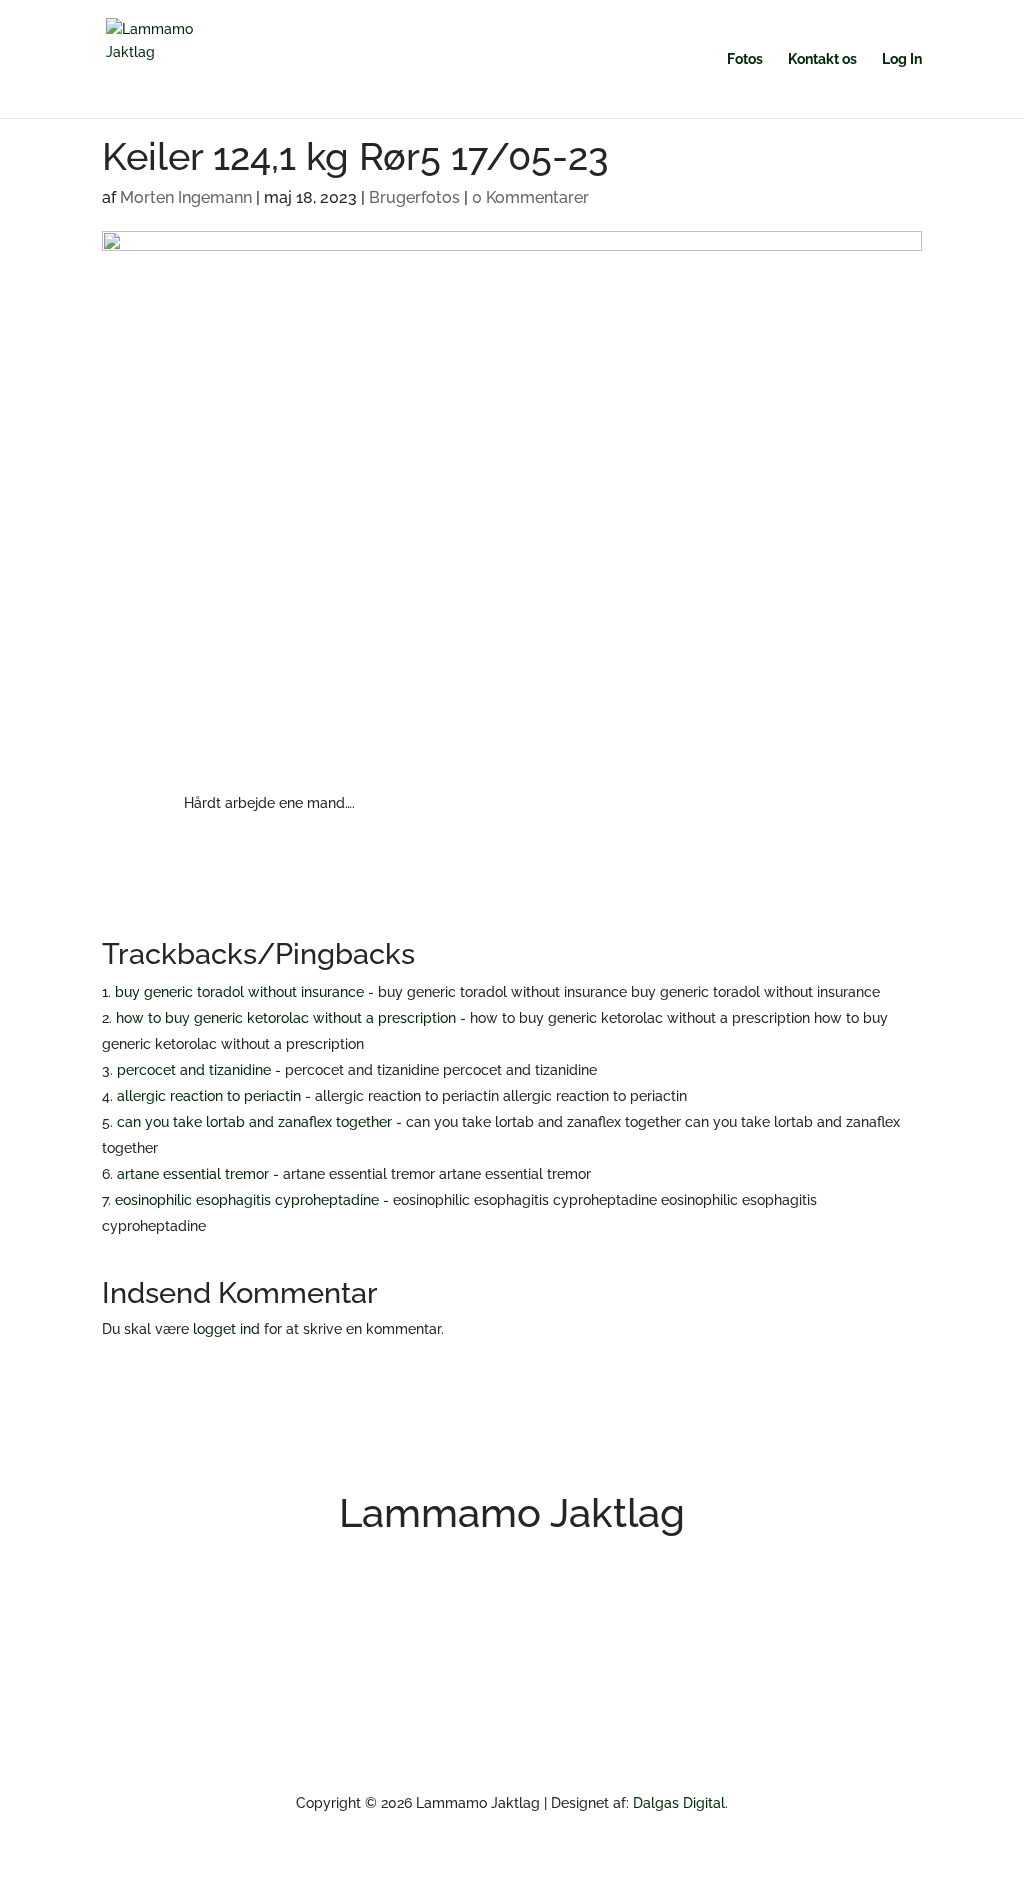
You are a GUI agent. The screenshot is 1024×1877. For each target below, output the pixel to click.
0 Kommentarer (530, 197)
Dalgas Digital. (680, 1803)
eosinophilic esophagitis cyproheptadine (247, 1200)
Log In (902, 59)
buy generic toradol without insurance (239, 992)
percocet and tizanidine (194, 1070)
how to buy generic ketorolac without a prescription (286, 1018)
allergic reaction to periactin (209, 1096)
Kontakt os (822, 59)
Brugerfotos (414, 197)
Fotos (745, 59)
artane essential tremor (193, 1174)
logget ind (226, 1329)
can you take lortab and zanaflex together (254, 1122)
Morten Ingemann (186, 197)
